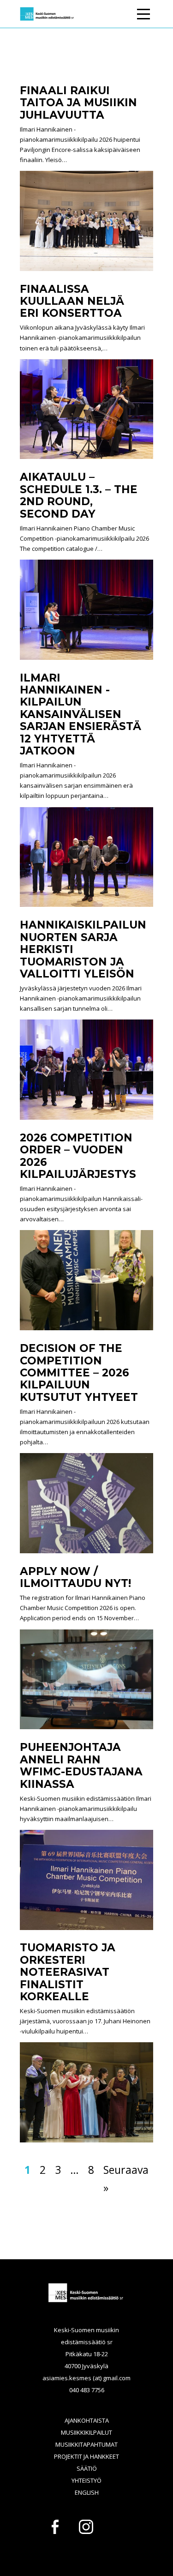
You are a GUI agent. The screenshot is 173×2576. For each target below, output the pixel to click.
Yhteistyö (86, 2480)
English (87, 2492)
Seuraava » (126, 2179)
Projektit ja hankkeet (86, 2456)
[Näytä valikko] (143, 12)
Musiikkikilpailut (86, 2432)
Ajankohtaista (87, 2420)
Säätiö (87, 2468)
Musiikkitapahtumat (86, 2444)
